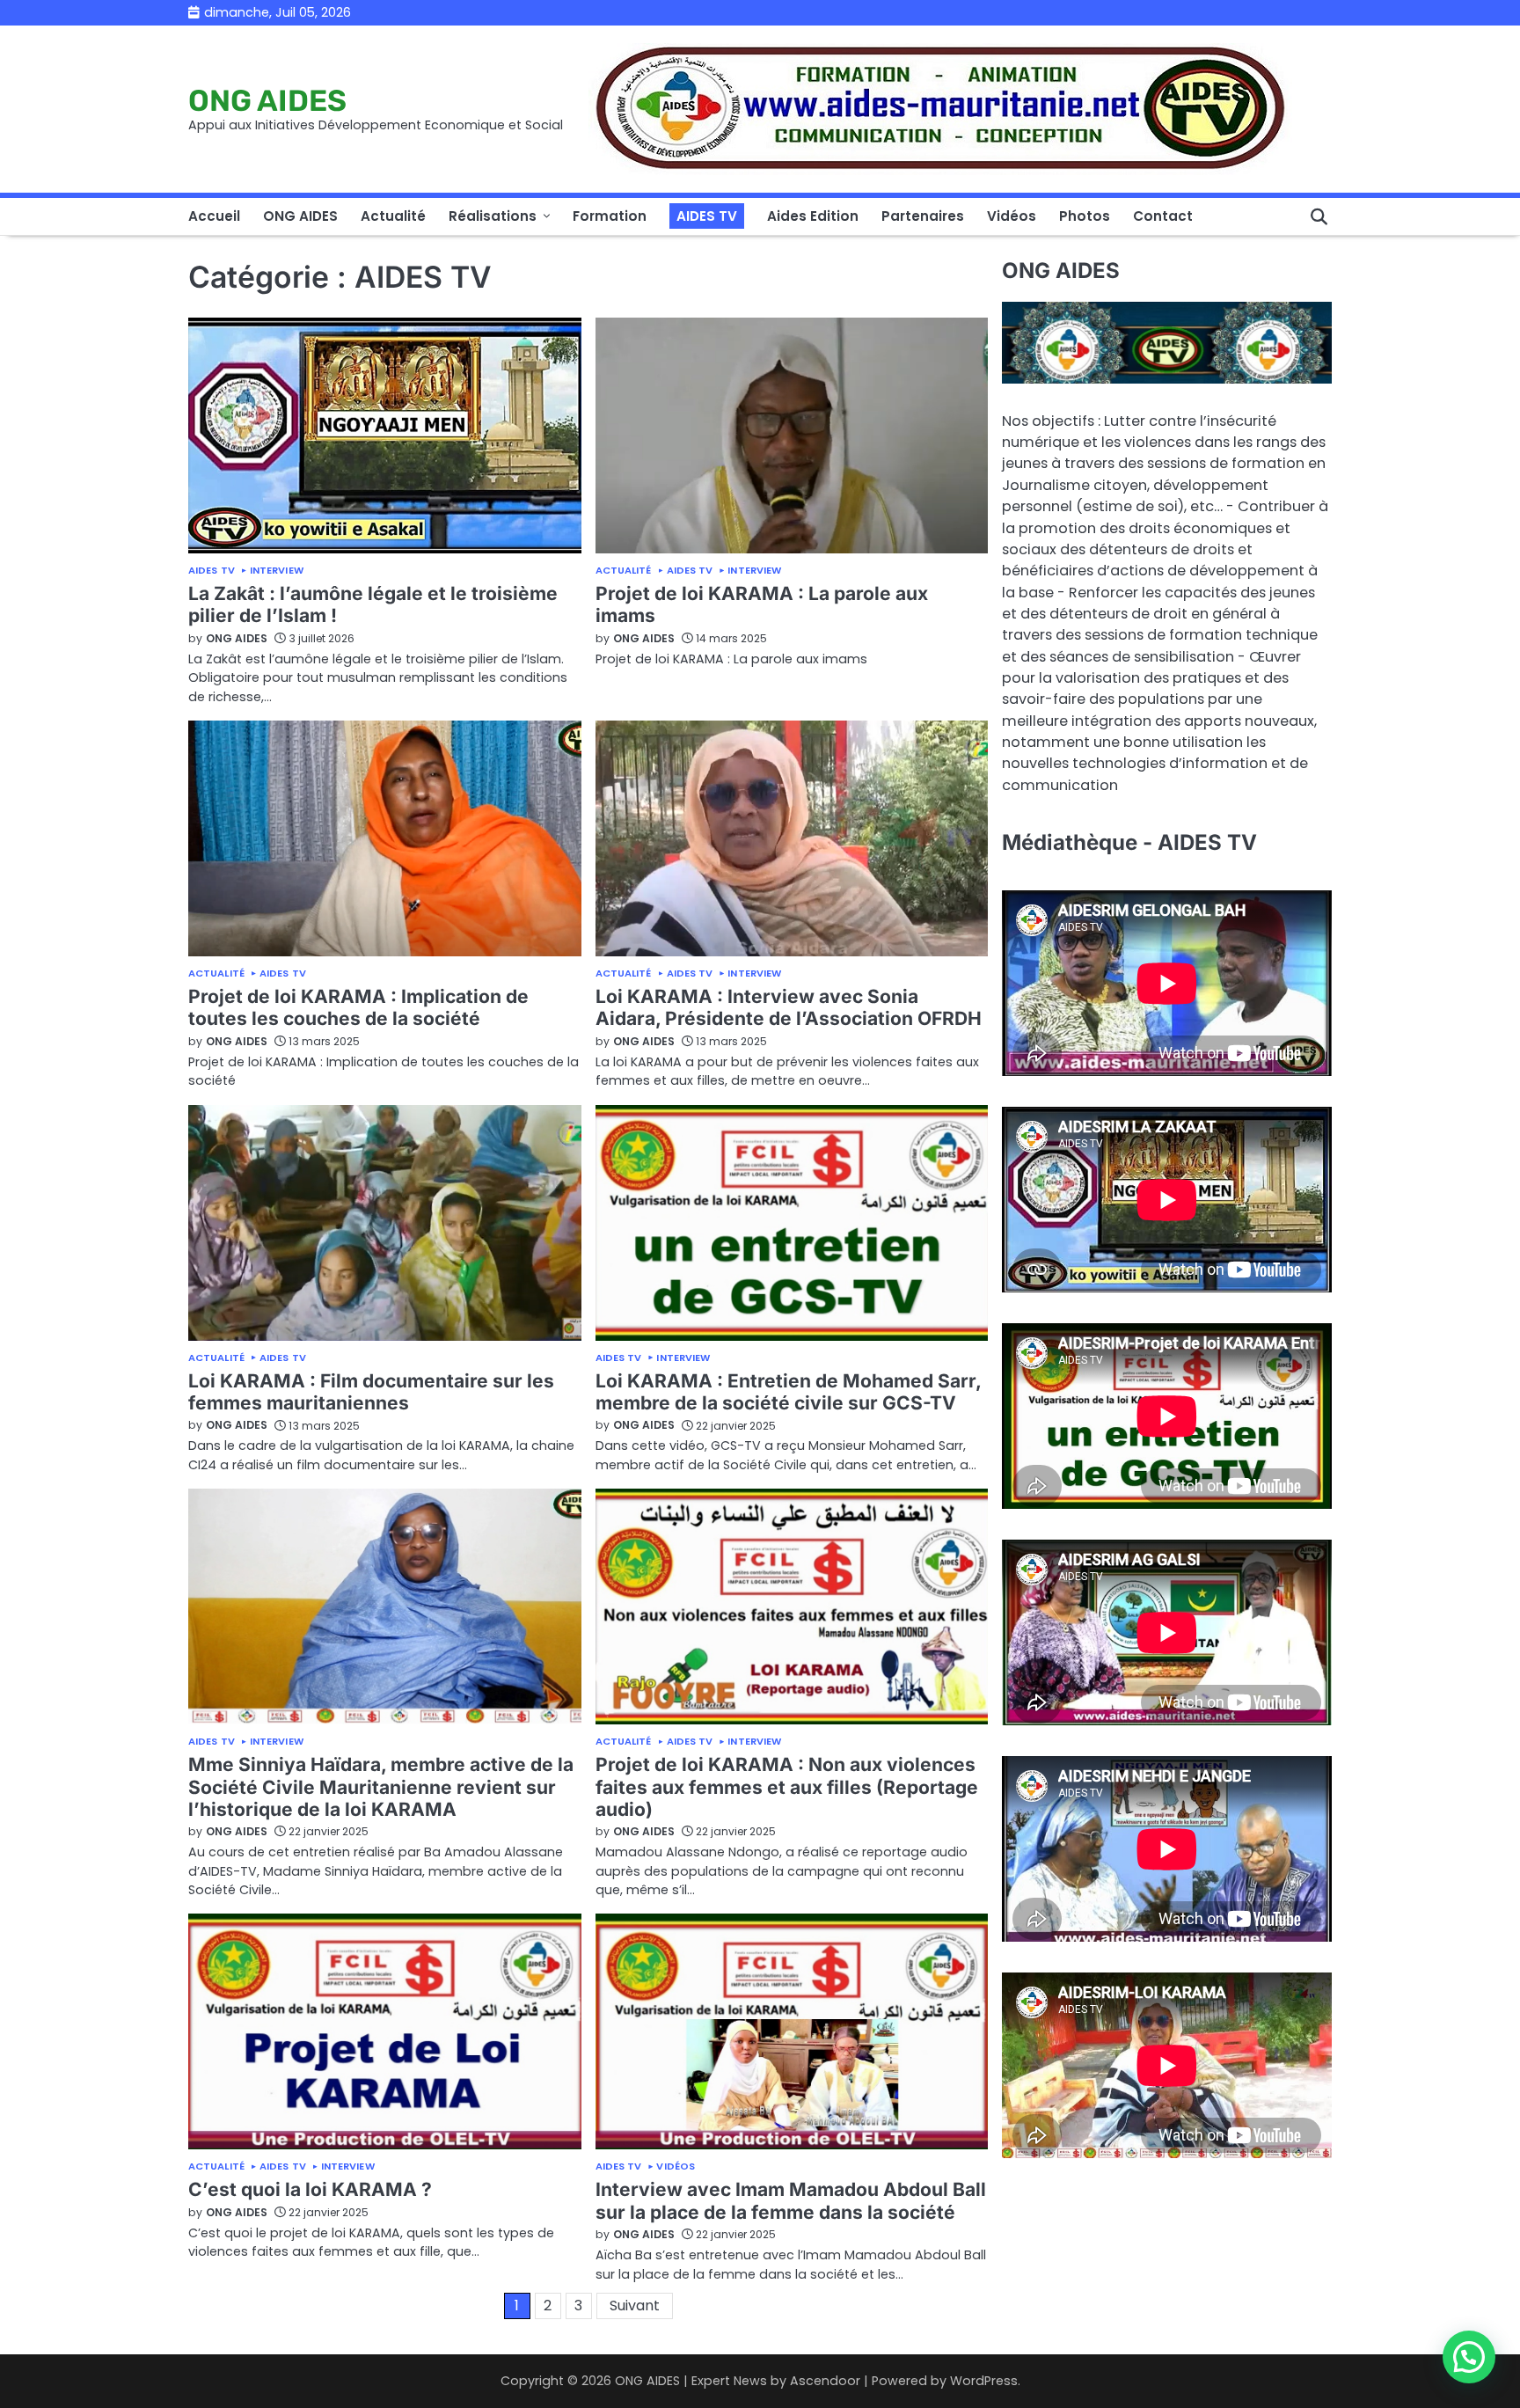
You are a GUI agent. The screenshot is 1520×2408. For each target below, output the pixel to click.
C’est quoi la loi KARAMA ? (310, 2189)
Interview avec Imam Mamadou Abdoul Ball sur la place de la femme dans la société (791, 2200)
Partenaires (923, 216)
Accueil (214, 216)
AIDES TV (707, 216)
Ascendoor (825, 2381)
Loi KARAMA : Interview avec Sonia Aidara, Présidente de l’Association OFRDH (789, 1007)
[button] (1469, 2357)
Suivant (635, 2306)
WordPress (984, 2381)
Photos (1085, 216)
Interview (277, 571)
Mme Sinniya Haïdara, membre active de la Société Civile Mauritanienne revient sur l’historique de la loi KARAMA (381, 1787)
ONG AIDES (267, 100)
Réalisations (493, 216)
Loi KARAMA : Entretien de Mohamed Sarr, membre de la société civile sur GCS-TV (789, 1392)
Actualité (393, 216)
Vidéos (1012, 216)
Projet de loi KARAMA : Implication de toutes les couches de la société (358, 1007)
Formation (610, 216)
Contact (1163, 216)
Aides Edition (813, 216)
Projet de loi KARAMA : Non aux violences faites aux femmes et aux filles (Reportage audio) (787, 1787)
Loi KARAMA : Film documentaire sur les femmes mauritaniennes (371, 1392)
